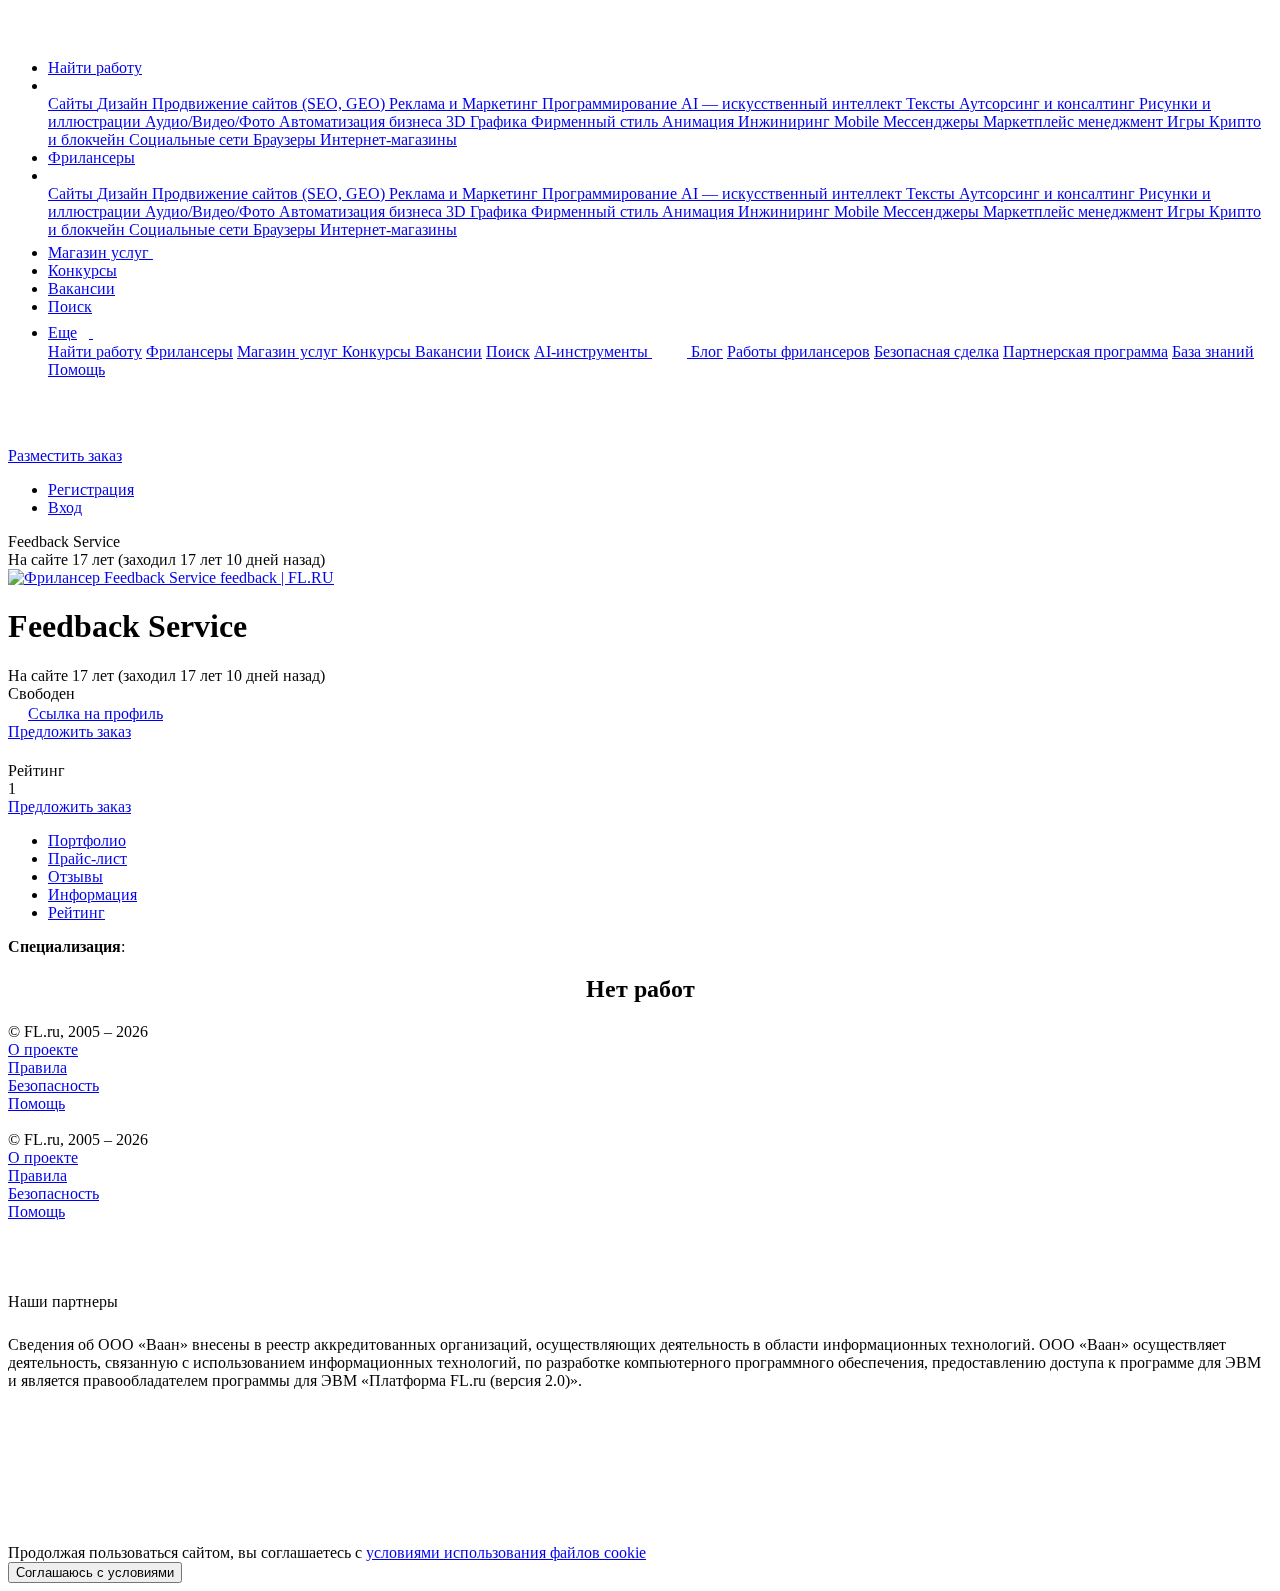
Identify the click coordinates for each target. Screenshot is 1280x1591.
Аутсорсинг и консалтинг (1049, 103)
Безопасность (53, 1085)
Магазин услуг (100, 252)
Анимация (700, 121)
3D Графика (488, 121)
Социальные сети (191, 139)
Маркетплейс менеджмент (1075, 121)
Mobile (858, 121)
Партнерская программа (1085, 351)
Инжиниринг (786, 121)
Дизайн (124, 103)
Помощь (76, 369)
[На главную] (26, 33)
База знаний (1213, 351)
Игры (1188, 121)
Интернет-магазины (388, 139)
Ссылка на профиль (95, 713)
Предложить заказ (69, 731)
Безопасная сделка (936, 351)
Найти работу (95, 67)
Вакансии (81, 288)
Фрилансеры (91, 157)
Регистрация (91, 489)
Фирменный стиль (596, 121)
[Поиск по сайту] (64, 421)
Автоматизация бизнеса (362, 121)
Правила (37, 1067)
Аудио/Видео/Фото (212, 121)
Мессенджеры (933, 121)
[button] (54, 85)
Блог (707, 351)
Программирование (611, 103)
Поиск (70, 306)
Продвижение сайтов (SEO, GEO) (270, 103)
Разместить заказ (65, 455)
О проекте (43, 1049)
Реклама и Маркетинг (465, 103)
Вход (65, 507)
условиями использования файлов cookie (506, 1552)
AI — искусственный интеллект (793, 103)
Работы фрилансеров (798, 351)
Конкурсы (82, 270)
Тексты (932, 103)
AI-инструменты (593, 351)
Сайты (72, 103)
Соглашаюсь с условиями (95, 1572)
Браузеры (286, 139)
